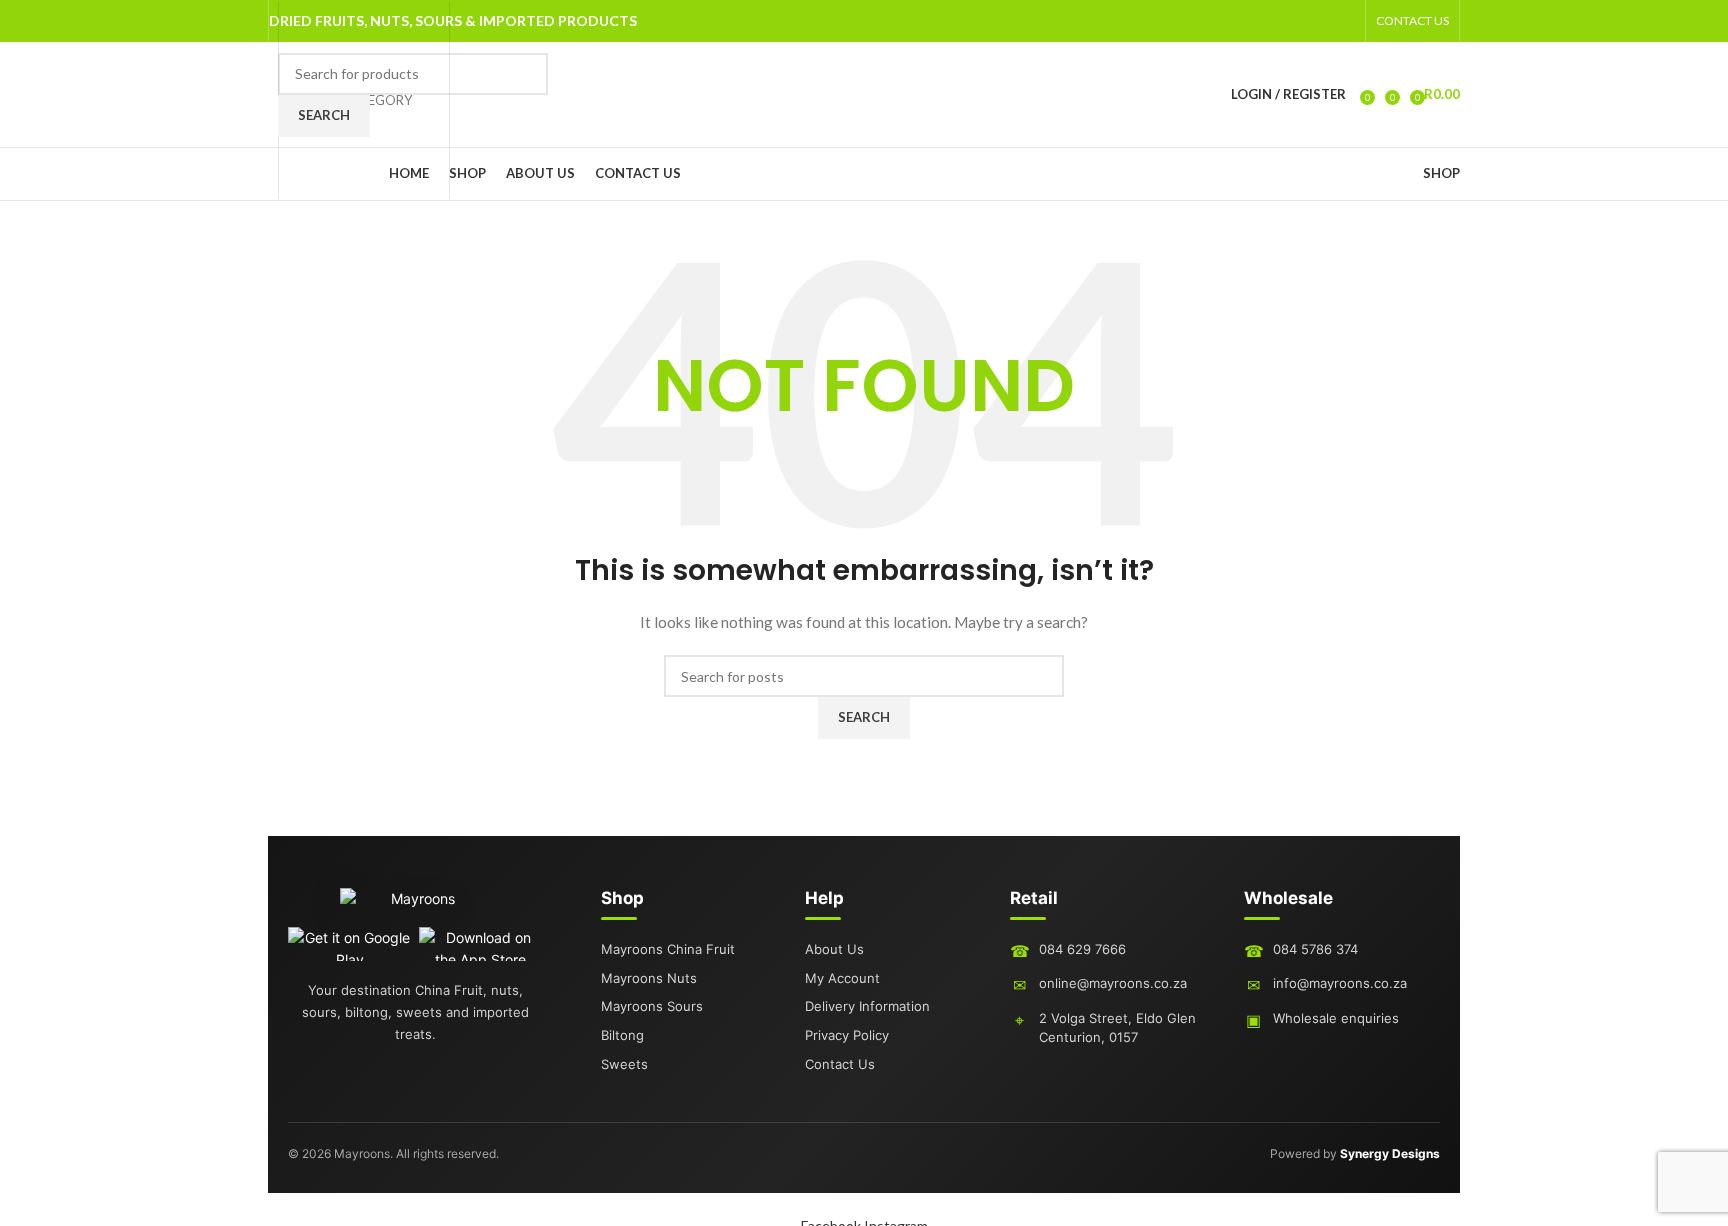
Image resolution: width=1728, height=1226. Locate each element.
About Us (834, 949)
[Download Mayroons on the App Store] (480, 944)
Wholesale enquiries (1336, 1018)
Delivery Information (867, 1006)
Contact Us (840, 1064)
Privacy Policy (847, 1035)
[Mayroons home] (415, 907)
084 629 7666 (1082, 949)
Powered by (1355, 1153)
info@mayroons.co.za (1340, 983)
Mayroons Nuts (649, 978)
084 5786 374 (1315, 949)
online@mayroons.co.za (1113, 983)
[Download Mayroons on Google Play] (349, 944)
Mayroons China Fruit (668, 949)
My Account (842, 978)
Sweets (624, 1064)
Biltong (622, 1035)
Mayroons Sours (652, 1006)
